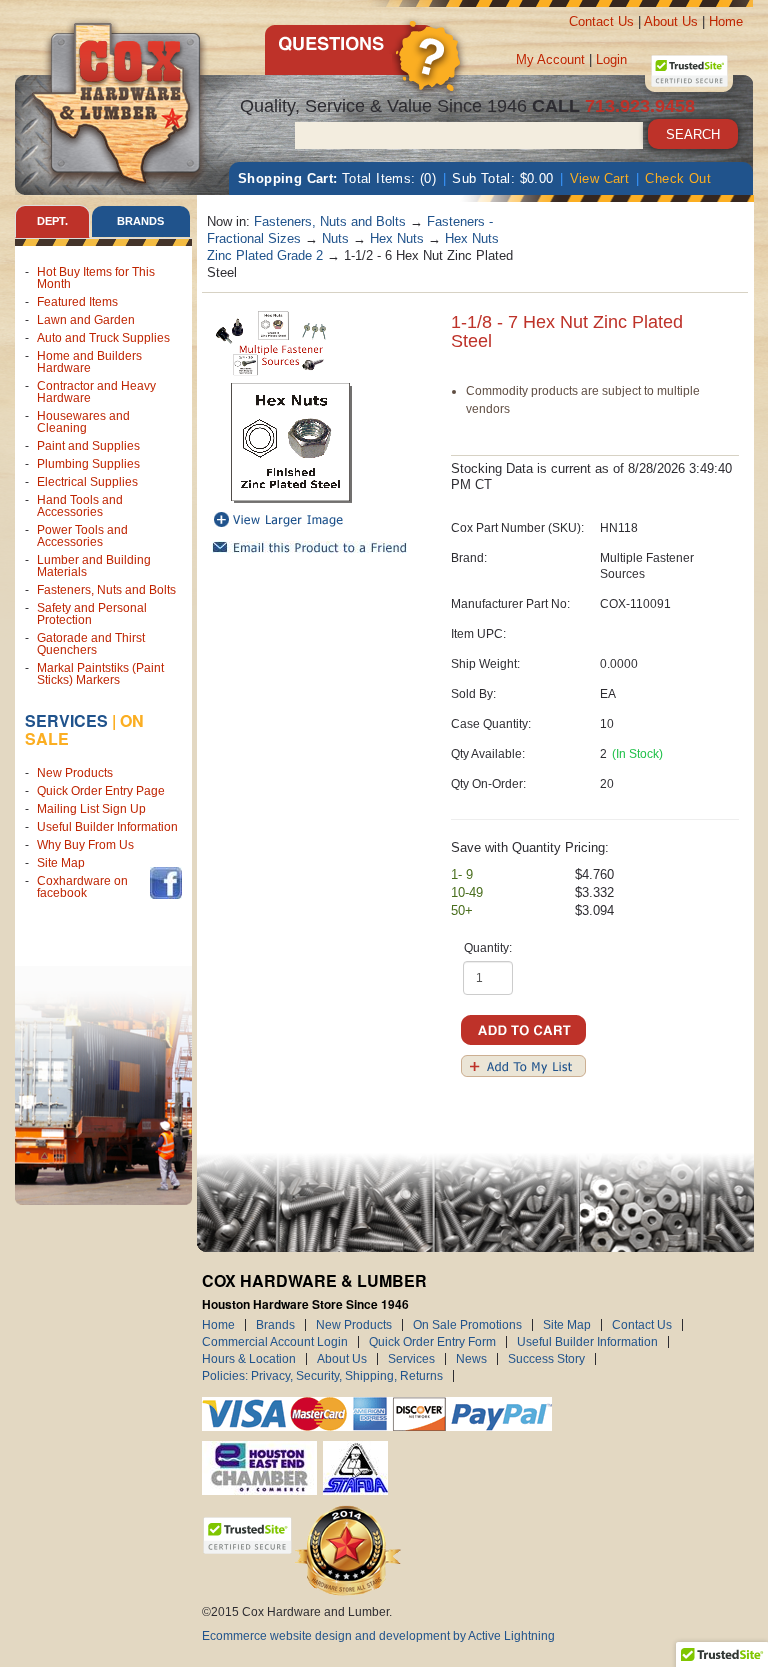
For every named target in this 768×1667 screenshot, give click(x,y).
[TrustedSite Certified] (689, 71)
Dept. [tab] (52, 221)
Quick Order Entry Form (432, 1342)
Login (611, 59)
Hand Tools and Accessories (80, 506)
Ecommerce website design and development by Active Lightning (378, 1636)
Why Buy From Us (85, 845)
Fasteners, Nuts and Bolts (106, 590)
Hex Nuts (397, 238)
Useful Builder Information (107, 827)
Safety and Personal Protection (92, 614)
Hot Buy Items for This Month (96, 278)
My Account (550, 59)
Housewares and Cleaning (83, 422)
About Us (671, 21)
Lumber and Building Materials (94, 566)
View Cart (600, 178)
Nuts (335, 238)
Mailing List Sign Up (91, 809)
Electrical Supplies (87, 482)
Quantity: (488, 948)
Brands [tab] (140, 221)
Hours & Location (249, 1359)
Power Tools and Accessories (82, 536)
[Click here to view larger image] (292, 443)
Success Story (546, 1359)
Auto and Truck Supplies (103, 338)
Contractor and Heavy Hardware (96, 392)
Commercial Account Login (275, 1342)
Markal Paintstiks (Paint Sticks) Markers (100, 674)
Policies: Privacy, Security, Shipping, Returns (322, 1376)
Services (66, 720)
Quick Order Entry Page (101, 791)
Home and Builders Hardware (89, 362)
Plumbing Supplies (88, 464)
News (471, 1359)
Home (726, 21)
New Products (75, 773)
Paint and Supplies (88, 446)
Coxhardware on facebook (82, 887)
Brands (275, 1325)
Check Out (678, 178)
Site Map (61, 863)
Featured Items (77, 302)
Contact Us (601, 21)
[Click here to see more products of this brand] (272, 341)
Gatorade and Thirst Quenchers (91, 644)
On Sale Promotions (467, 1325)
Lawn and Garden (86, 320)
